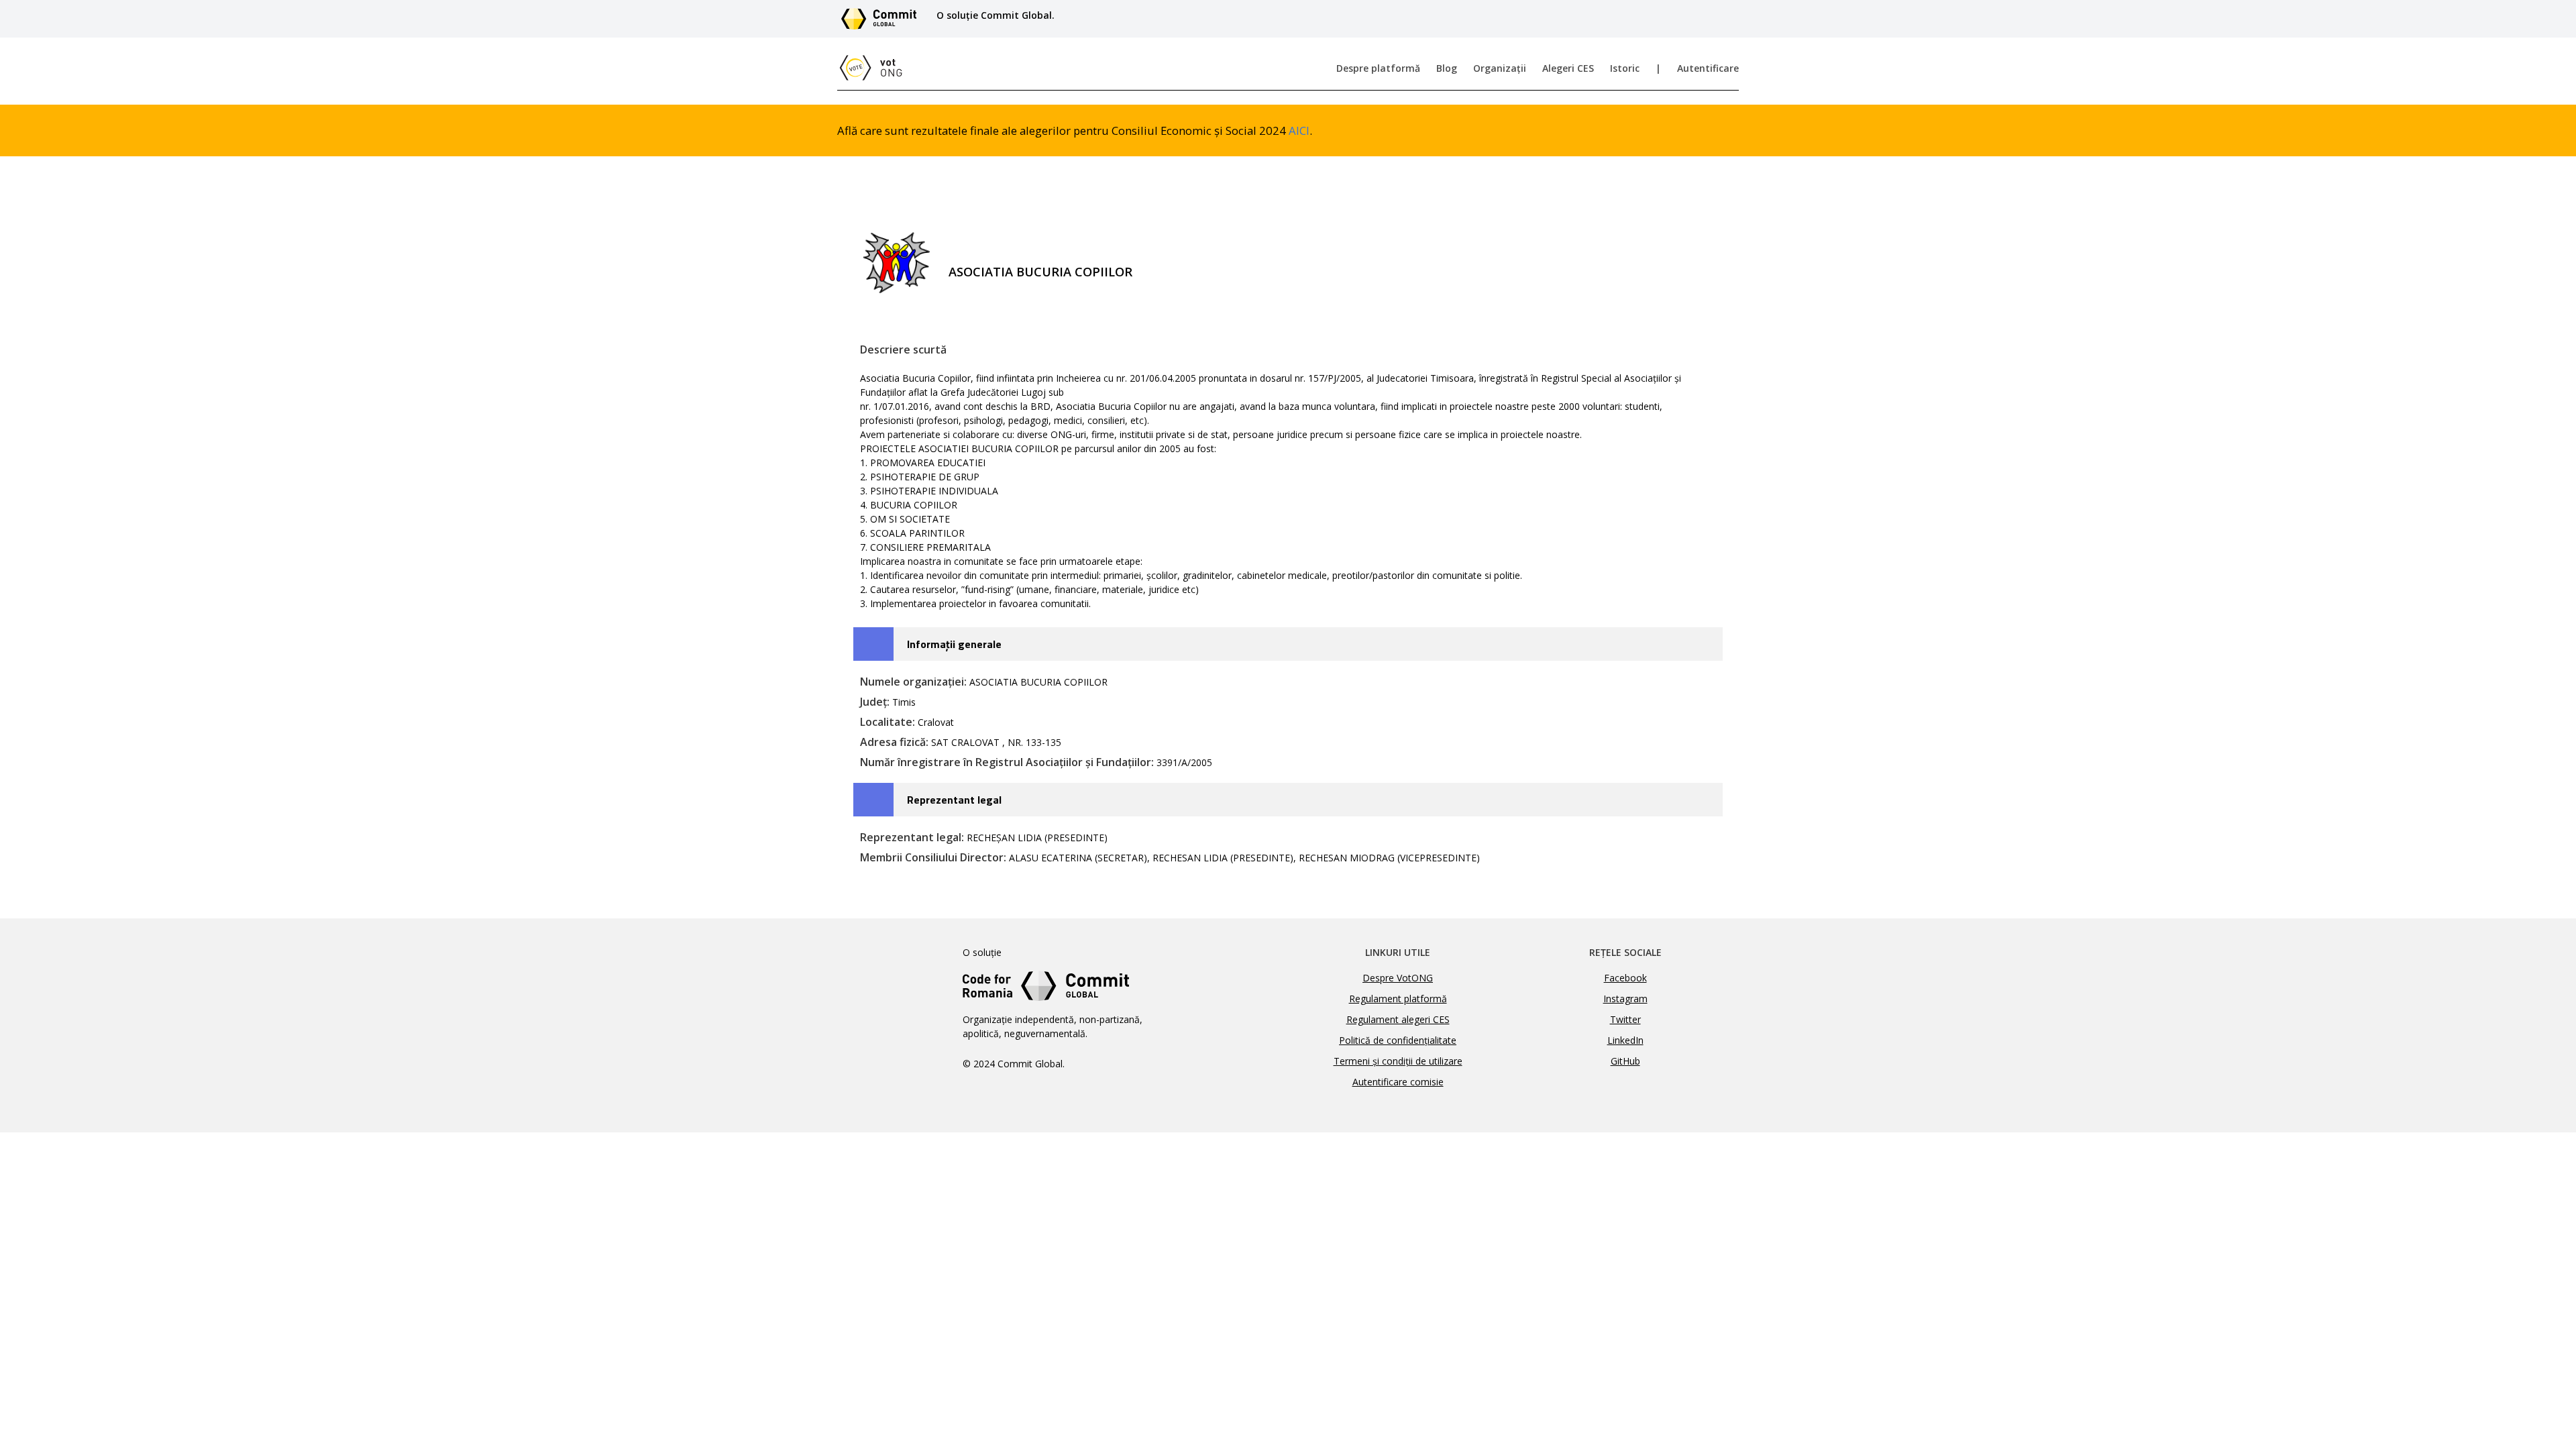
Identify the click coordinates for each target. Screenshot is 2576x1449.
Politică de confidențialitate (1398, 1040)
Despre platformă (1378, 68)
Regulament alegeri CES (1398, 1019)
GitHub (1625, 1061)
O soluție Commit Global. (996, 15)
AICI (1299, 130)
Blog (1447, 68)
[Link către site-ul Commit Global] (883, 19)
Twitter (1625, 1019)
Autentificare (1708, 68)
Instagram (1625, 999)
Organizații (1500, 68)
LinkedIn (1625, 1040)
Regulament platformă (1398, 999)
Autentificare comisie (1398, 1082)
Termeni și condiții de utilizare (1398, 1061)
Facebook (1625, 978)
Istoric (1625, 68)
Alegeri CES (1568, 68)
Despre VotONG (1398, 978)
